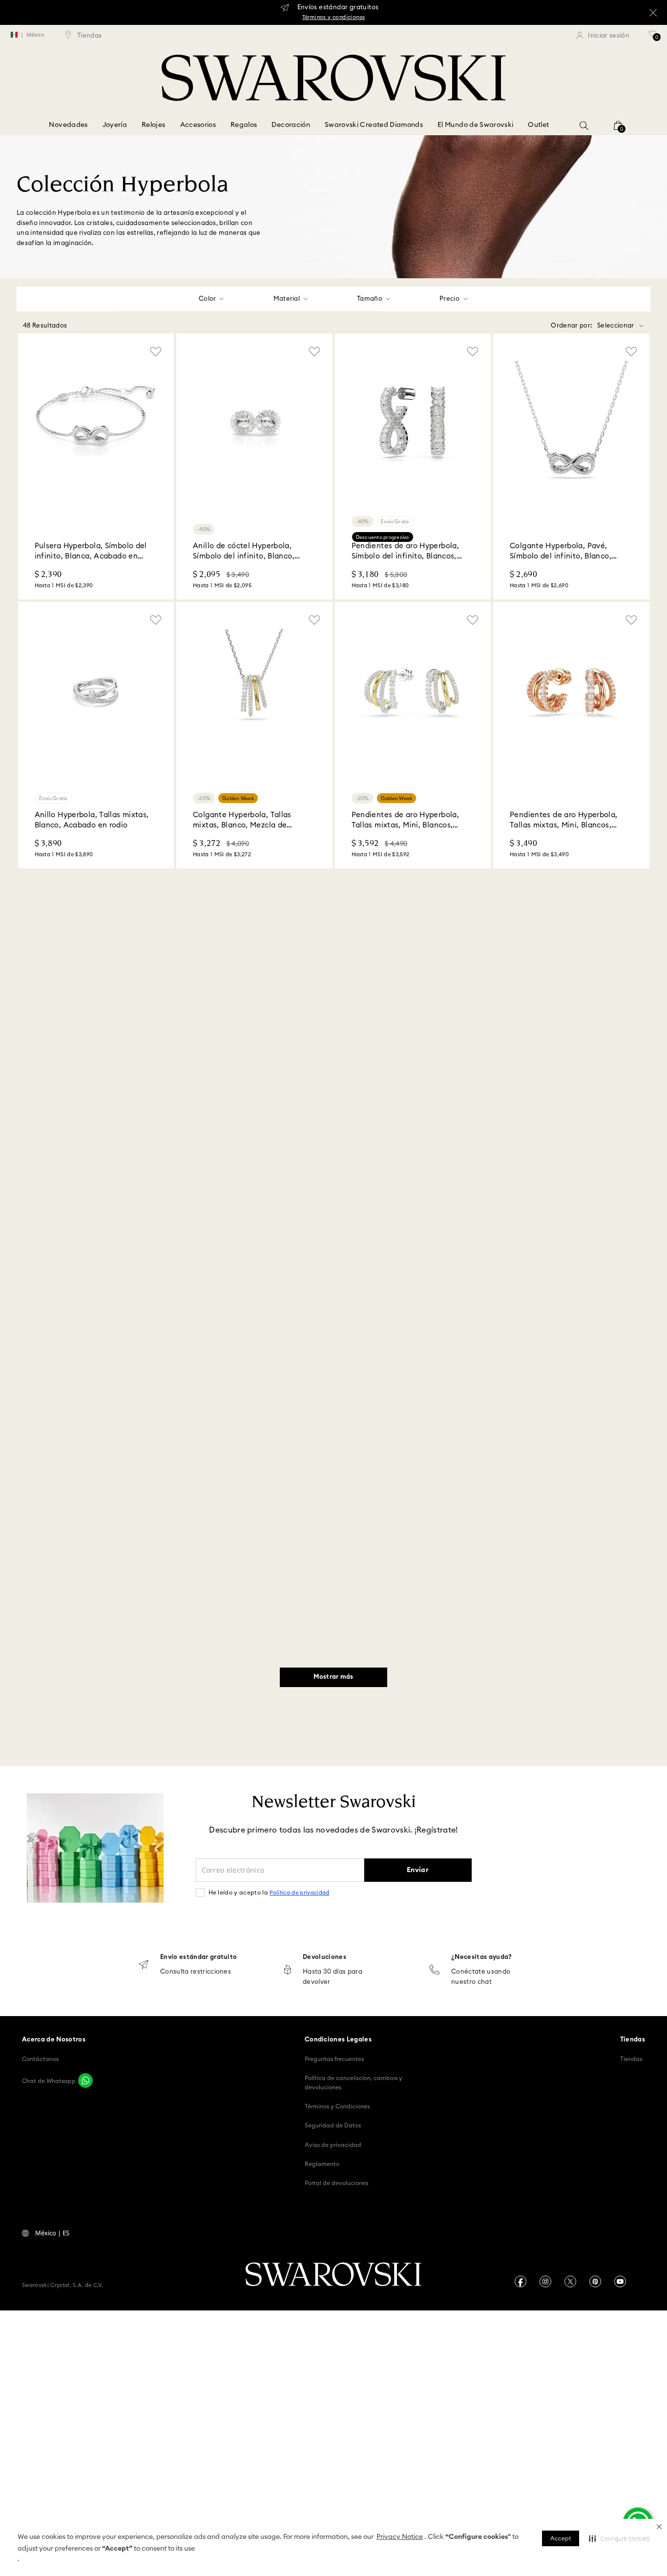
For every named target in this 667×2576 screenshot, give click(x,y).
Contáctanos (40, 2059)
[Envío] (144, 1966)
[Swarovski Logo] (333, 2275)
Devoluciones (324, 1957)
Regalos (244, 125)
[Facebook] (521, 2281)
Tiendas (631, 2059)
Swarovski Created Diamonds (374, 125)
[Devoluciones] (288, 1970)
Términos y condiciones (334, 17)
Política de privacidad (299, 1893)
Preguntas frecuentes (334, 2059)
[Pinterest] (595, 2281)
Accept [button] (561, 2538)
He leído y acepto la (269, 1893)
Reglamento (322, 2164)
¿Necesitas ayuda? (482, 1957)
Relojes (153, 125)
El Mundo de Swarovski (475, 125)
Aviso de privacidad (333, 2145)
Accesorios (198, 125)
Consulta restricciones (196, 1972)
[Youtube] (620, 2281)
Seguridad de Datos (333, 2125)
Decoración (291, 125)
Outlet (538, 125)
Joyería (115, 125)
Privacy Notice (400, 2537)
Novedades (68, 125)
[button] (659, 2527)
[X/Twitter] (570, 2281)
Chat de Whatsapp (49, 2081)
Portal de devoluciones (336, 2183)
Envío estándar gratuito (198, 1957)
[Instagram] (545, 2281)
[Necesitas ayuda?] (435, 1970)
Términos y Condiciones (337, 2106)
